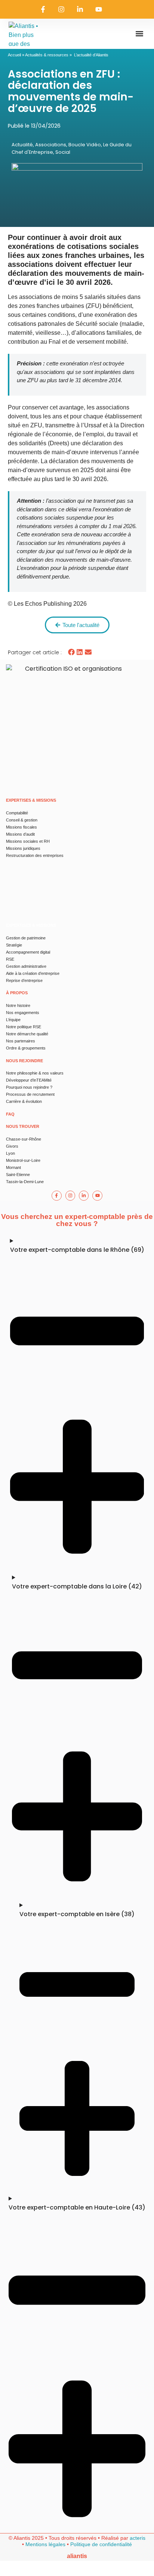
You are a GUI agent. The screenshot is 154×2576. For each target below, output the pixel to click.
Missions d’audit (20, 834)
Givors (12, 1146)
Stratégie (14, 945)
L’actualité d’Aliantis (91, 55)
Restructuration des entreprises (35, 855)
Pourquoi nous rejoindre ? (29, 1087)
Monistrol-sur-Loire (23, 1160)
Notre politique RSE (24, 1027)
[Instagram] (62, 9)
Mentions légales (45, 2544)
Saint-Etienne (18, 1175)
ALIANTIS (77, 2556)
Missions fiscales (21, 827)
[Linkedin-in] (80, 9)
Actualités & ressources (47, 55)
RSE (10, 959)
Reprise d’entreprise (24, 980)
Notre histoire (18, 1005)
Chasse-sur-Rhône (24, 1139)
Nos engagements (23, 1013)
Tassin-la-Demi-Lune (25, 1182)
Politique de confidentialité (101, 2544)
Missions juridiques (23, 848)
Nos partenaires (21, 1041)
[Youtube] (99, 9)
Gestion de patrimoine (26, 938)
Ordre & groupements (26, 1048)
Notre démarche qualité (27, 1034)
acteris (138, 2538)
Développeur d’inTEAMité (29, 1080)
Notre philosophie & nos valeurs (35, 1073)
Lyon (10, 1153)
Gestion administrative (26, 966)
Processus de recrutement (30, 1094)
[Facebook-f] (43, 9)
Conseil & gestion (22, 820)
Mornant (13, 1167)
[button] (139, 34)
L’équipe (13, 1020)
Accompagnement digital (28, 952)
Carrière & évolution (24, 1101)
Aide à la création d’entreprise (33, 973)
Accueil (14, 55)
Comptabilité (17, 813)
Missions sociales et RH (28, 841)
